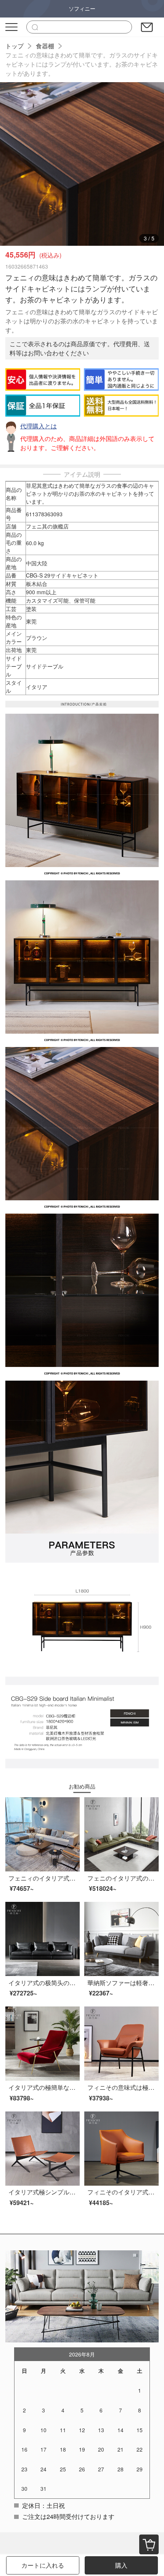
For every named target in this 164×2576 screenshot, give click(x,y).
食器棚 (45, 46)
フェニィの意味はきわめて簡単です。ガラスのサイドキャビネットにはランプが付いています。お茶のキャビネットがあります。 (82, 64)
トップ (14, 46)
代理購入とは (39, 426)
